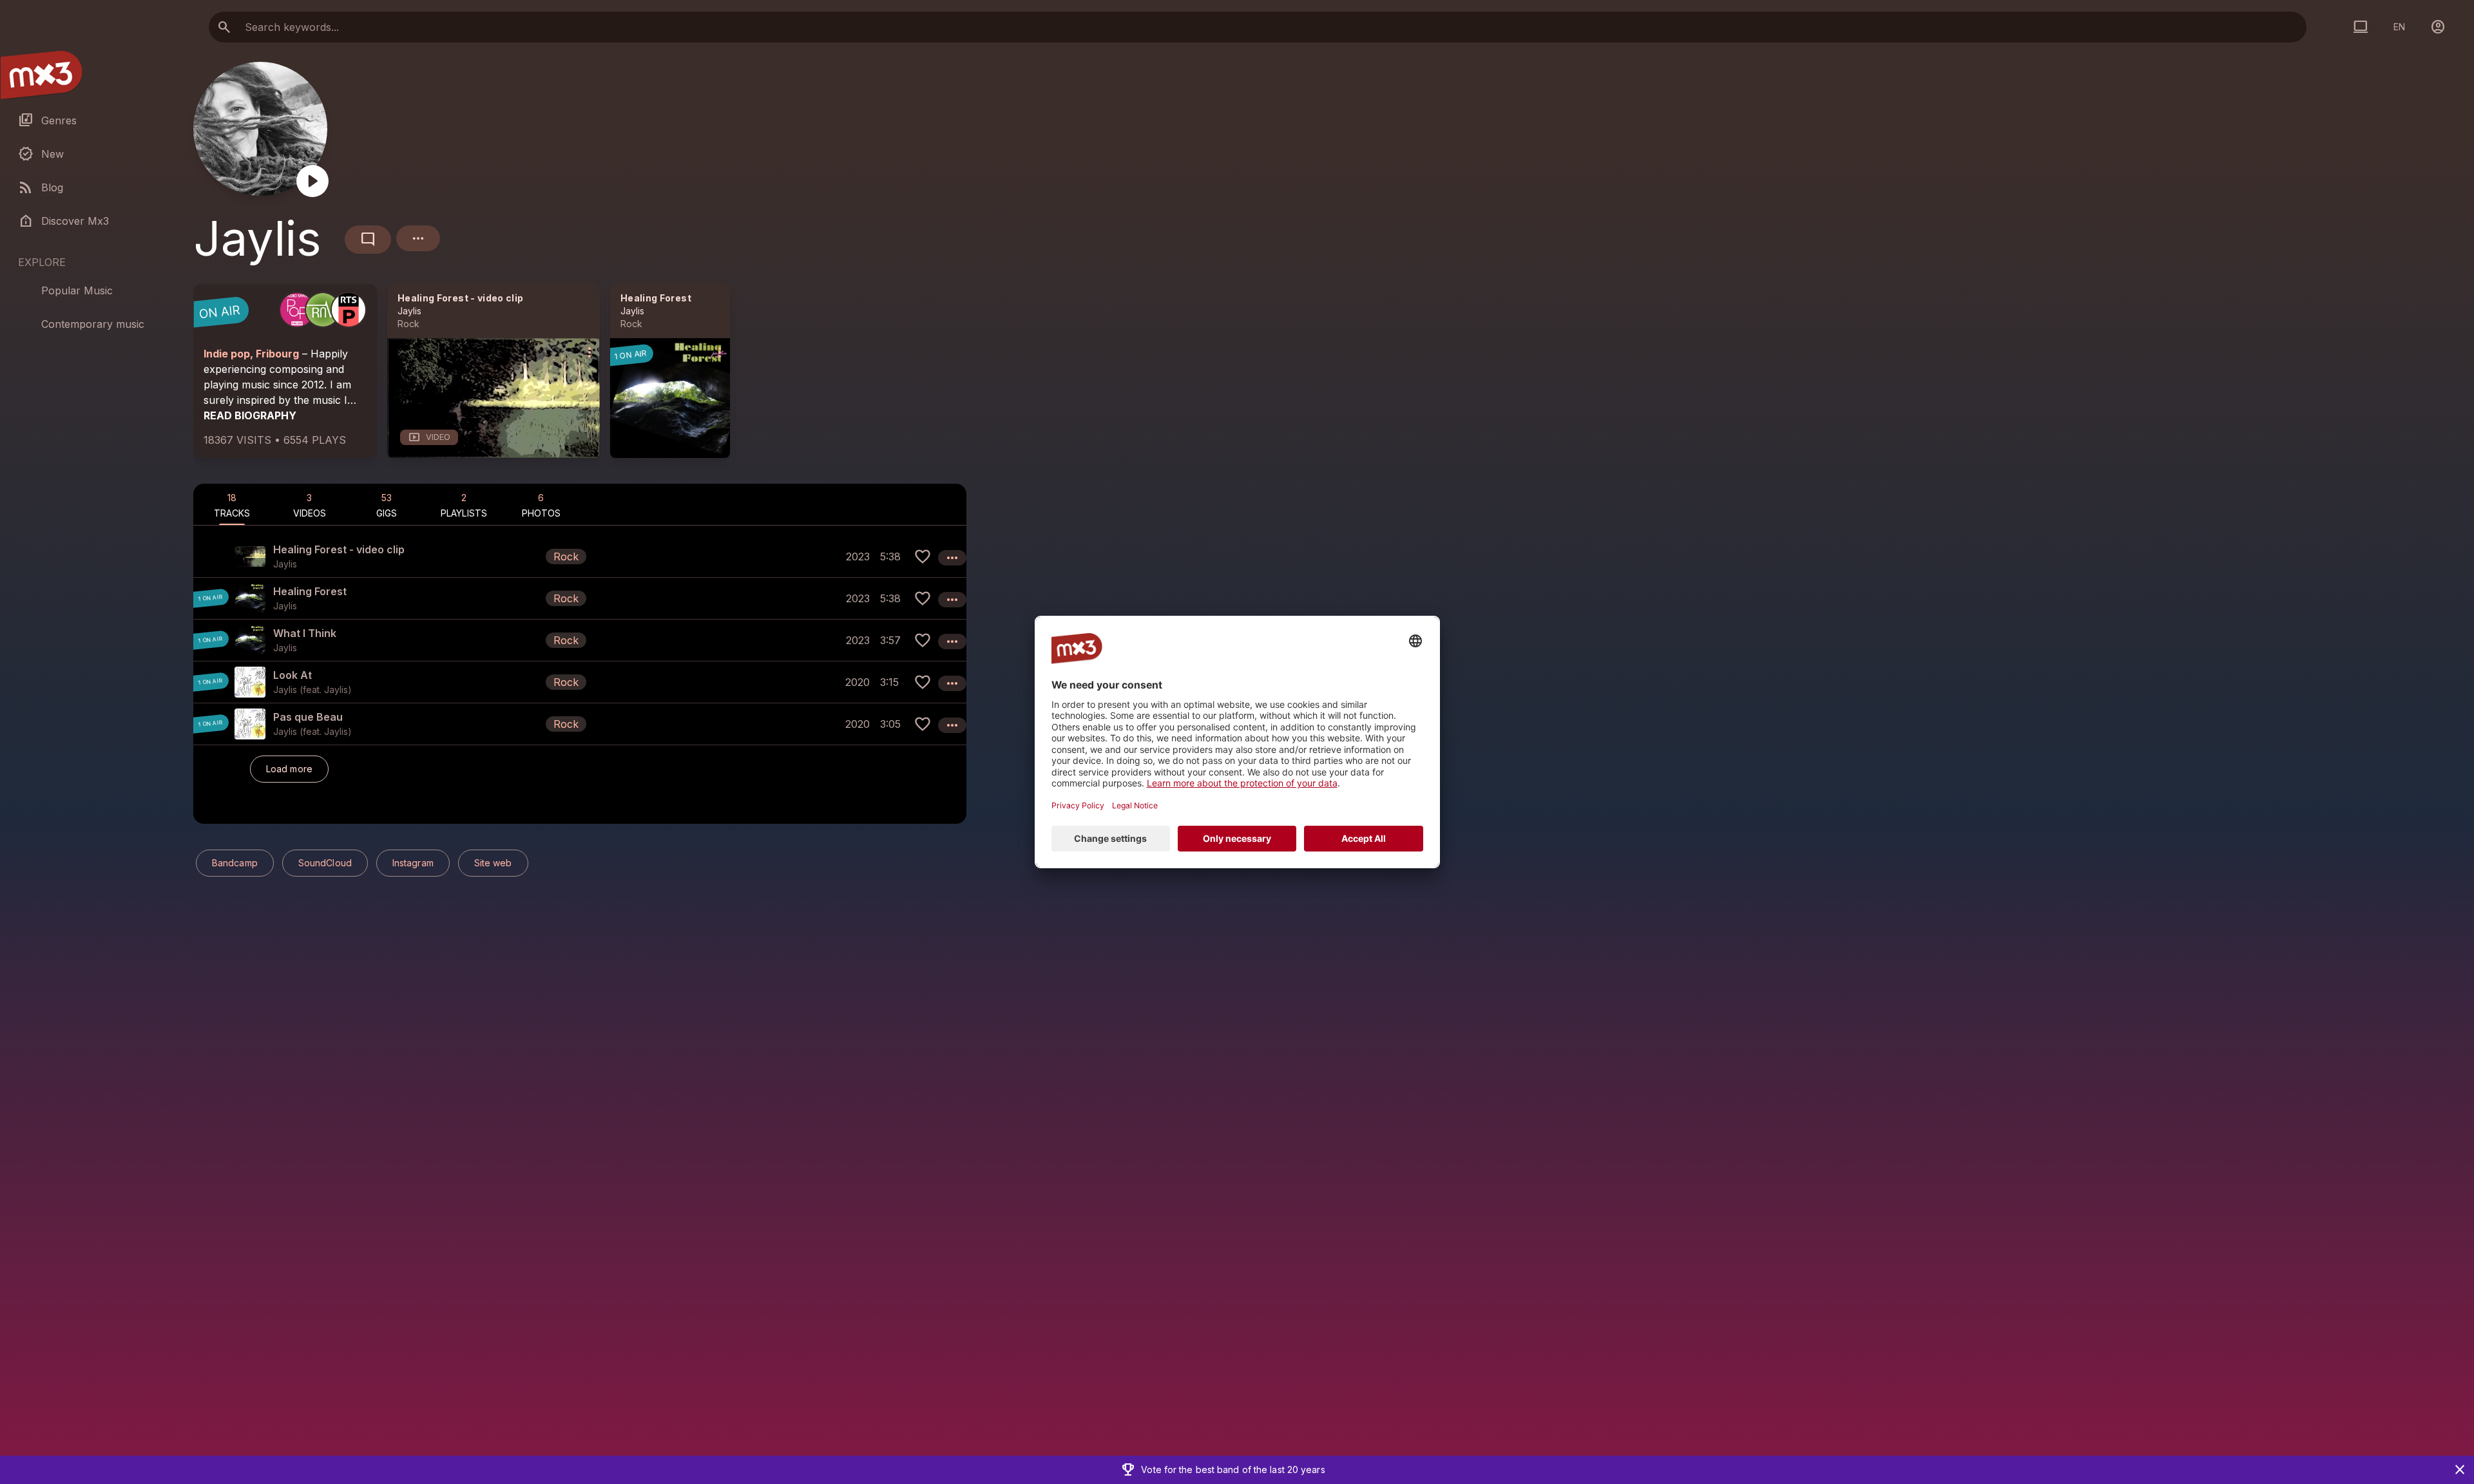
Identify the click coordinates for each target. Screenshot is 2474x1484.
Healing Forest (656, 298)
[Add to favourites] (923, 556)
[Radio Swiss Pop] (297, 310)
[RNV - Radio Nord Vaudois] (323, 310)
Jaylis (409, 311)
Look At (292, 675)
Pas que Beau (308, 717)
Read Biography (250, 415)
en (2399, 27)
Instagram (413, 863)
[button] (580, 556)
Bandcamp (235, 863)
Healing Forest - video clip (460, 298)
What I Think (305, 633)
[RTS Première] (349, 310)
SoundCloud (325, 863)
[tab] (232, 504)
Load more (289, 769)
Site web (493, 863)
